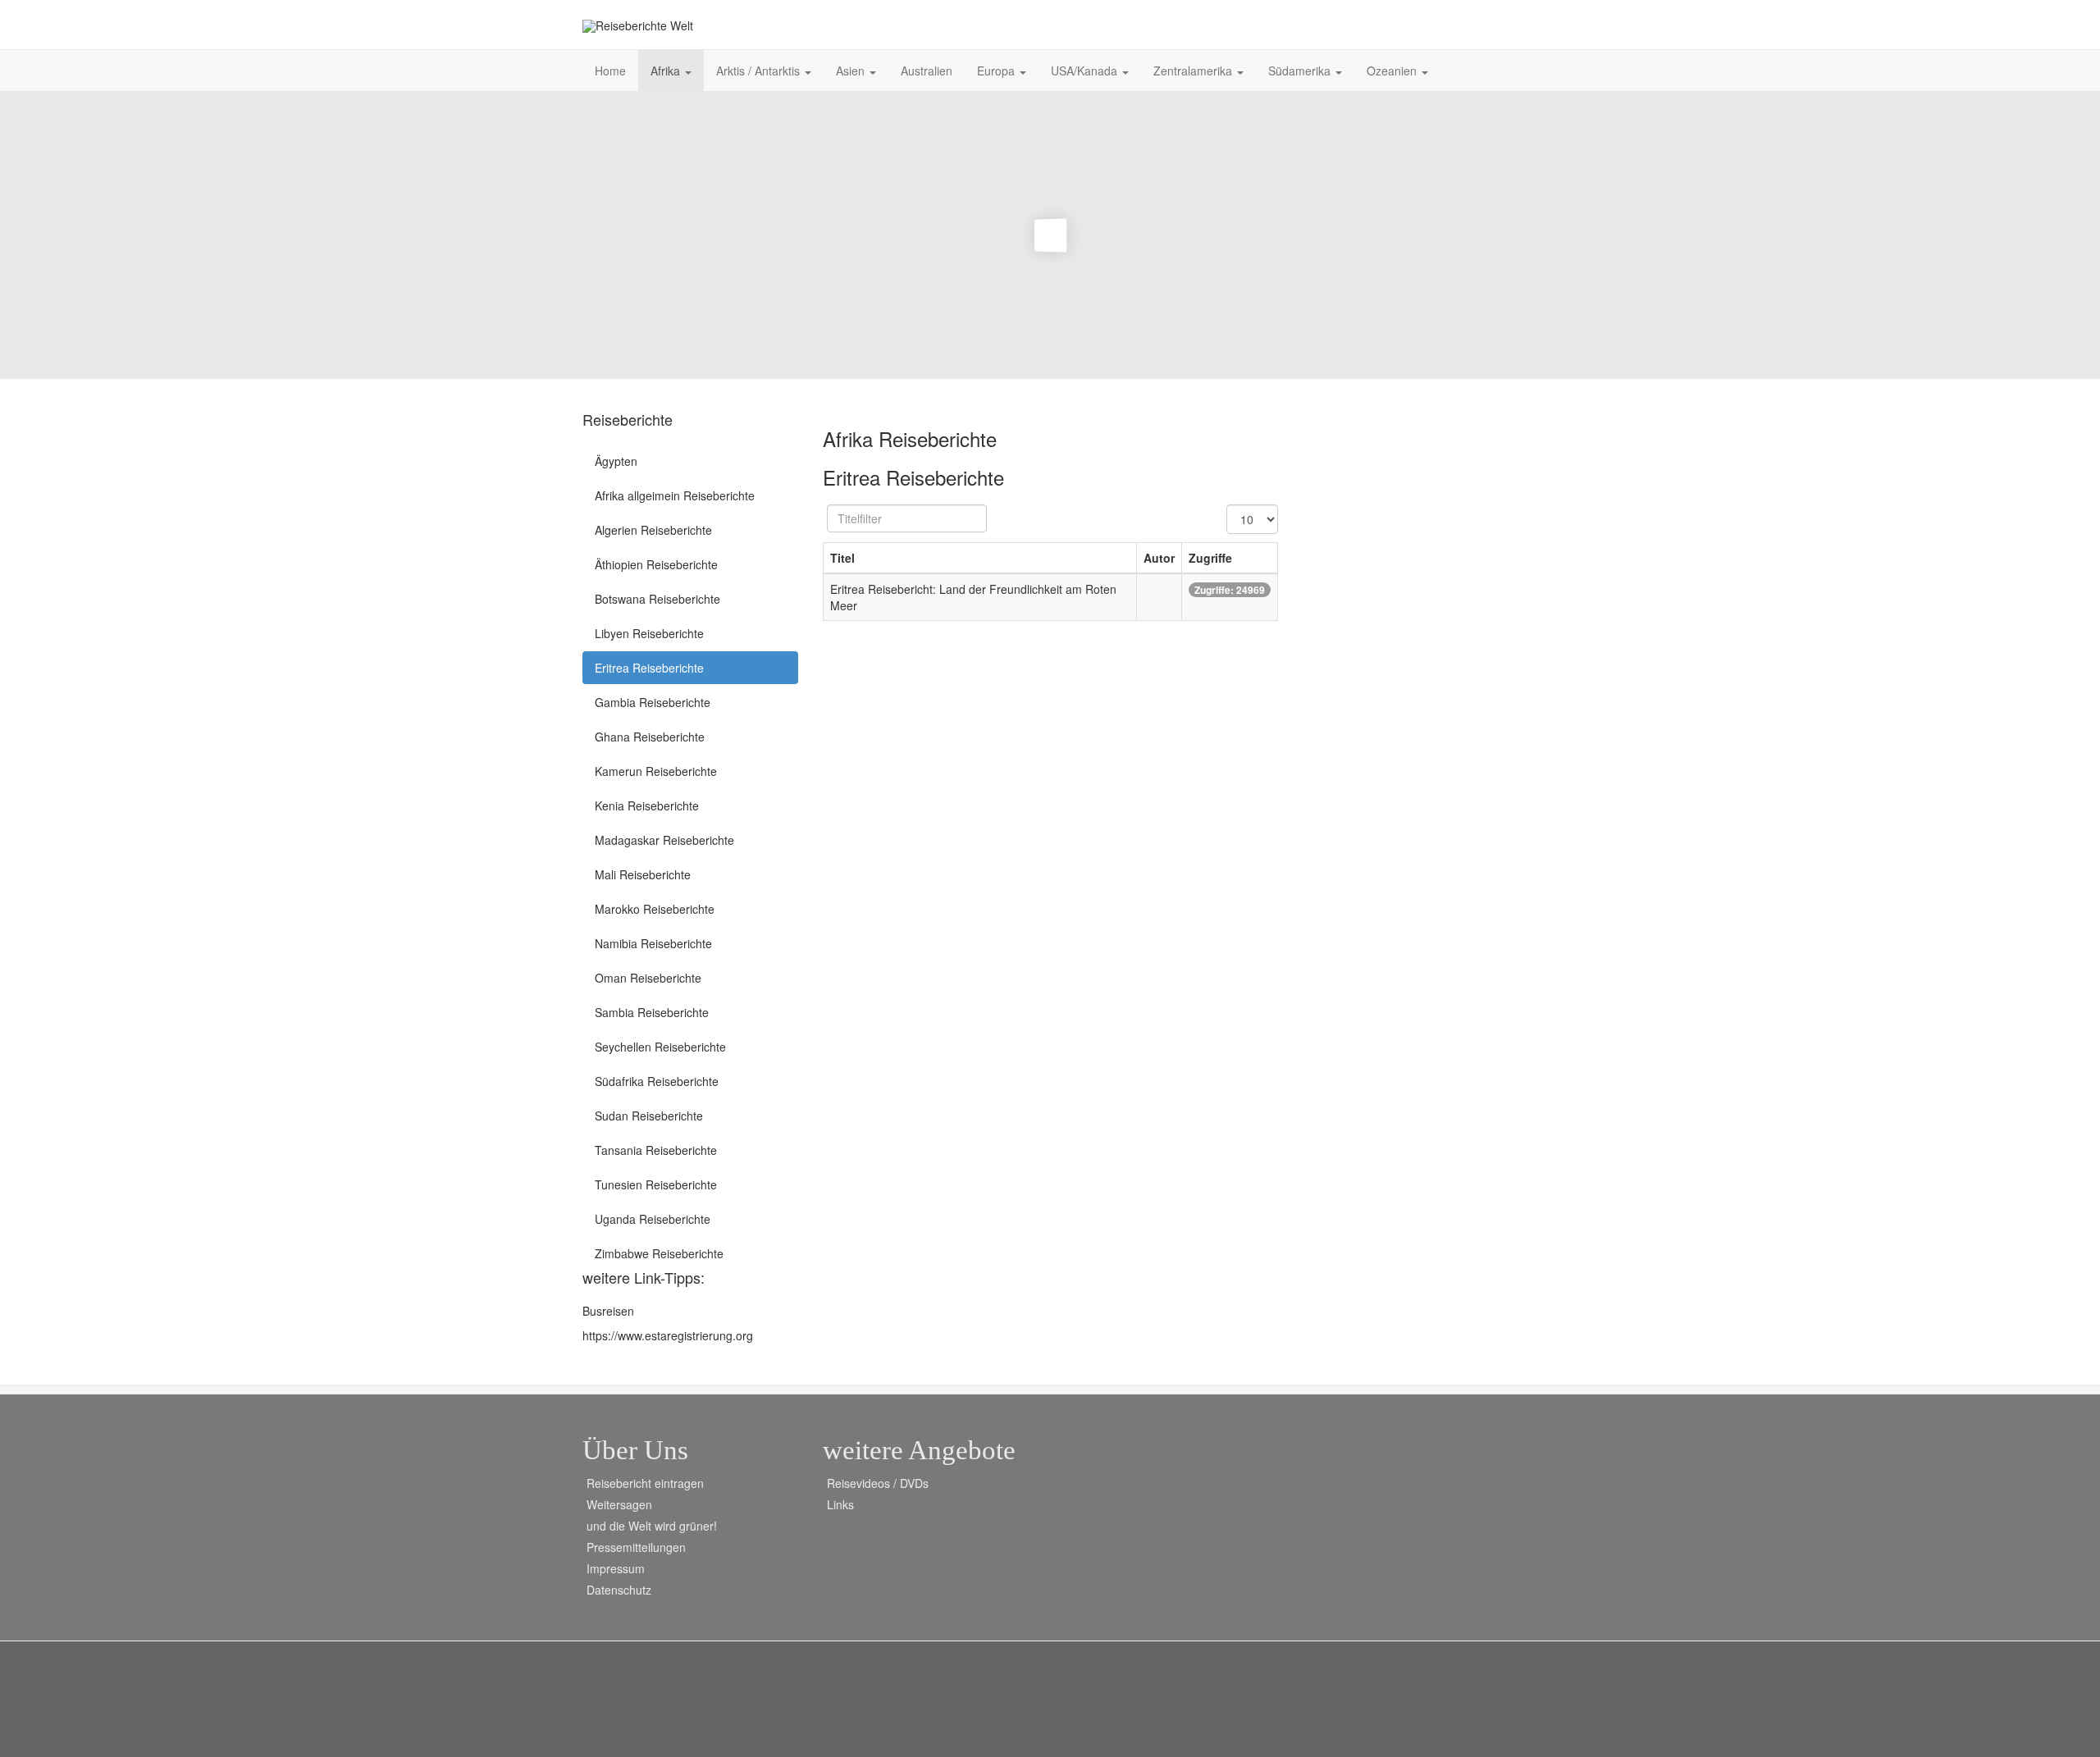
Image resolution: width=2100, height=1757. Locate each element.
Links (840, 1504)
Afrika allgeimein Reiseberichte (675, 495)
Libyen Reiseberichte (649, 633)
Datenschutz (619, 1590)
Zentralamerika (1194, 71)
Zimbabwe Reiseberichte (659, 1253)
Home (610, 71)
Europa (997, 71)
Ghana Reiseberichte (650, 737)
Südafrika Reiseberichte (657, 1081)
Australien (927, 71)
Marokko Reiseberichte (655, 909)
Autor (1159, 558)
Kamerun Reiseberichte (656, 771)
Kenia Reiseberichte (647, 805)
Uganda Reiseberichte (653, 1219)
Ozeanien (1393, 71)
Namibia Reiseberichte (653, 943)
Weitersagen (619, 1504)
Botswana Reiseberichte (657, 599)
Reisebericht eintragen (645, 1483)
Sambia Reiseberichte (652, 1012)
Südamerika (1301, 71)
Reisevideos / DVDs (878, 1483)
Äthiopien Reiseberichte (656, 564)
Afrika (667, 71)
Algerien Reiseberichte (653, 530)
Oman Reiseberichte (648, 978)
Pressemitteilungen (636, 1547)
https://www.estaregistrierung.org (668, 1335)
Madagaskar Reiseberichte (664, 840)
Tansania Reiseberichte (656, 1150)
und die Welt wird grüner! (652, 1526)
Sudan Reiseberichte (649, 1116)
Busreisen (608, 1311)
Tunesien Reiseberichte (656, 1184)
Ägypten (616, 461)
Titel (842, 558)
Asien (852, 71)
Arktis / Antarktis (760, 71)
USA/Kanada (1086, 71)
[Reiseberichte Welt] (638, 26)
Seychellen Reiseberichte (660, 1047)
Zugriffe (1210, 558)
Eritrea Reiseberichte (649, 668)
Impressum (616, 1568)
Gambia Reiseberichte (653, 702)
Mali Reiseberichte (643, 874)
